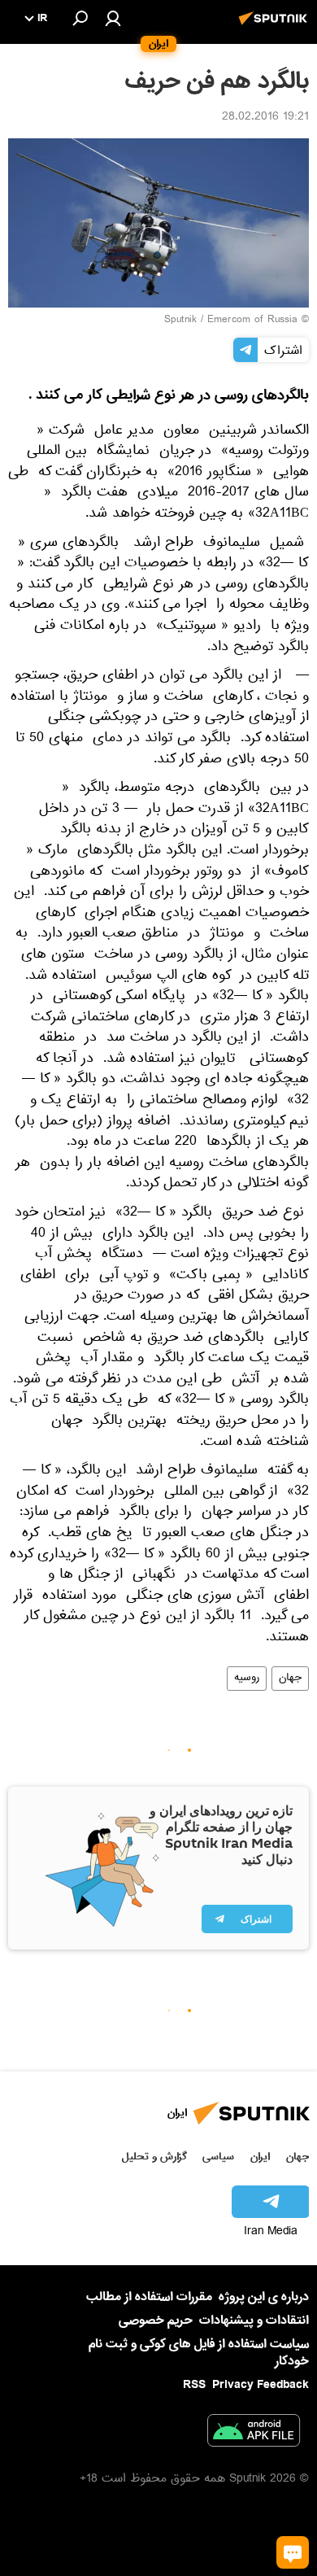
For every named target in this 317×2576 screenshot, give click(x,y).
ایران (260, 2157)
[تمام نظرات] (293, 2552)
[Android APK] (254, 2434)
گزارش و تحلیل (154, 2157)
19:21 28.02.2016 (265, 118)
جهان (290, 1679)
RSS (194, 2385)
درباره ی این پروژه (264, 2297)
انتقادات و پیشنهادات (254, 2321)
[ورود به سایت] (113, 18)
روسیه (247, 1679)
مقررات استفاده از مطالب (149, 2297)
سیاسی (218, 2157)
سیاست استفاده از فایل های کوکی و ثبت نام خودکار (199, 2353)
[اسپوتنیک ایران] (276, 27)
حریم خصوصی (156, 2321)
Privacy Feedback (261, 2385)
